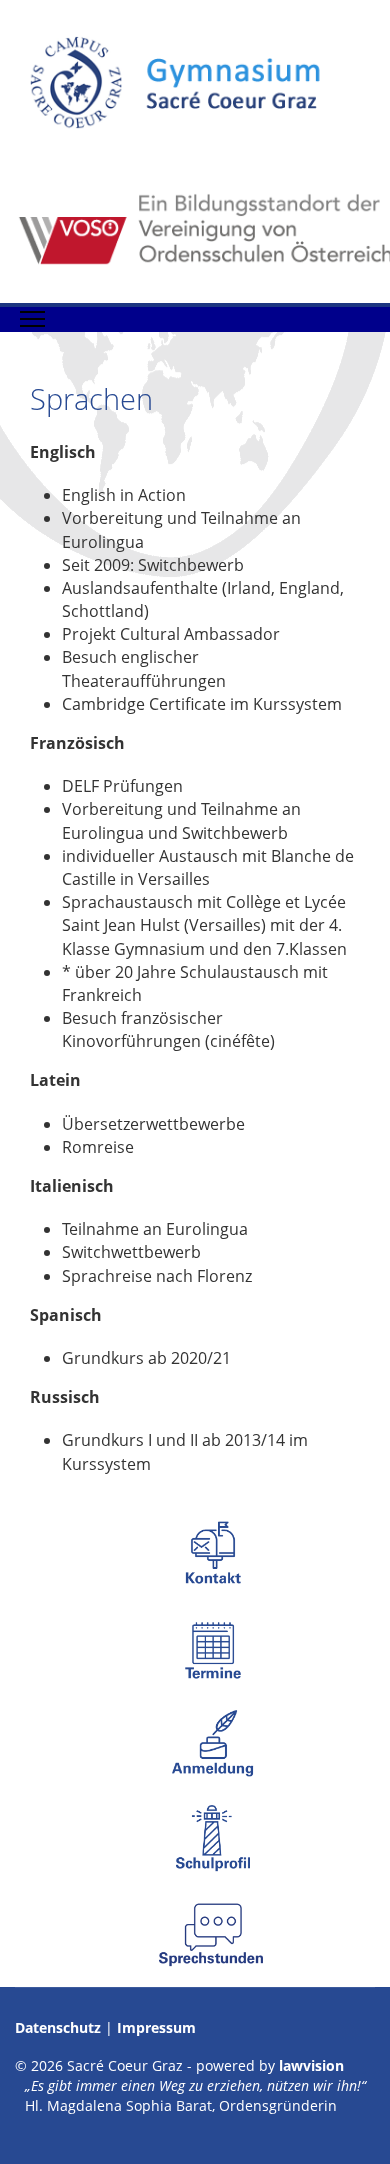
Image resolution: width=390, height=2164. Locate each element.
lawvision (311, 2065)
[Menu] (32, 319)
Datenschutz (58, 2027)
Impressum (156, 2027)
